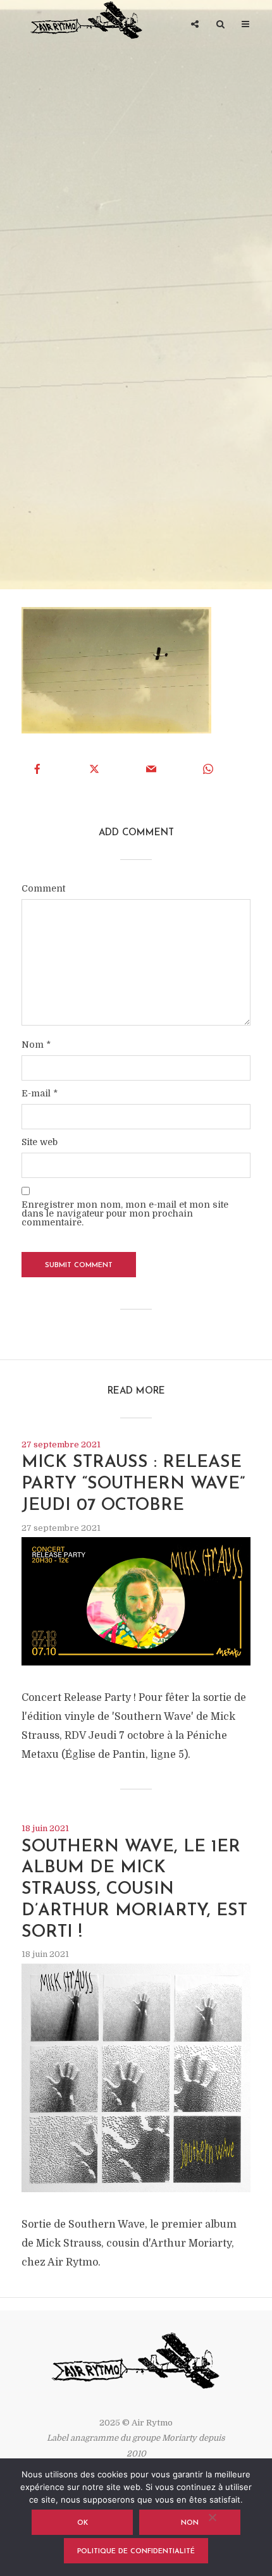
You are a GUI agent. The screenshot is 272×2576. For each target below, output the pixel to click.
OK (83, 2523)
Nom (36, 1045)
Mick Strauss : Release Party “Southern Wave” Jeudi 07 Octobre (133, 1484)
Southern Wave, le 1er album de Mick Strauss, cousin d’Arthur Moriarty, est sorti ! (134, 1890)
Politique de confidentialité (136, 2552)
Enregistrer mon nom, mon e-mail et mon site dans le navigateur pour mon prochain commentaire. (125, 1213)
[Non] (212, 2517)
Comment (43, 888)
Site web (40, 1142)
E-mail (40, 1093)
